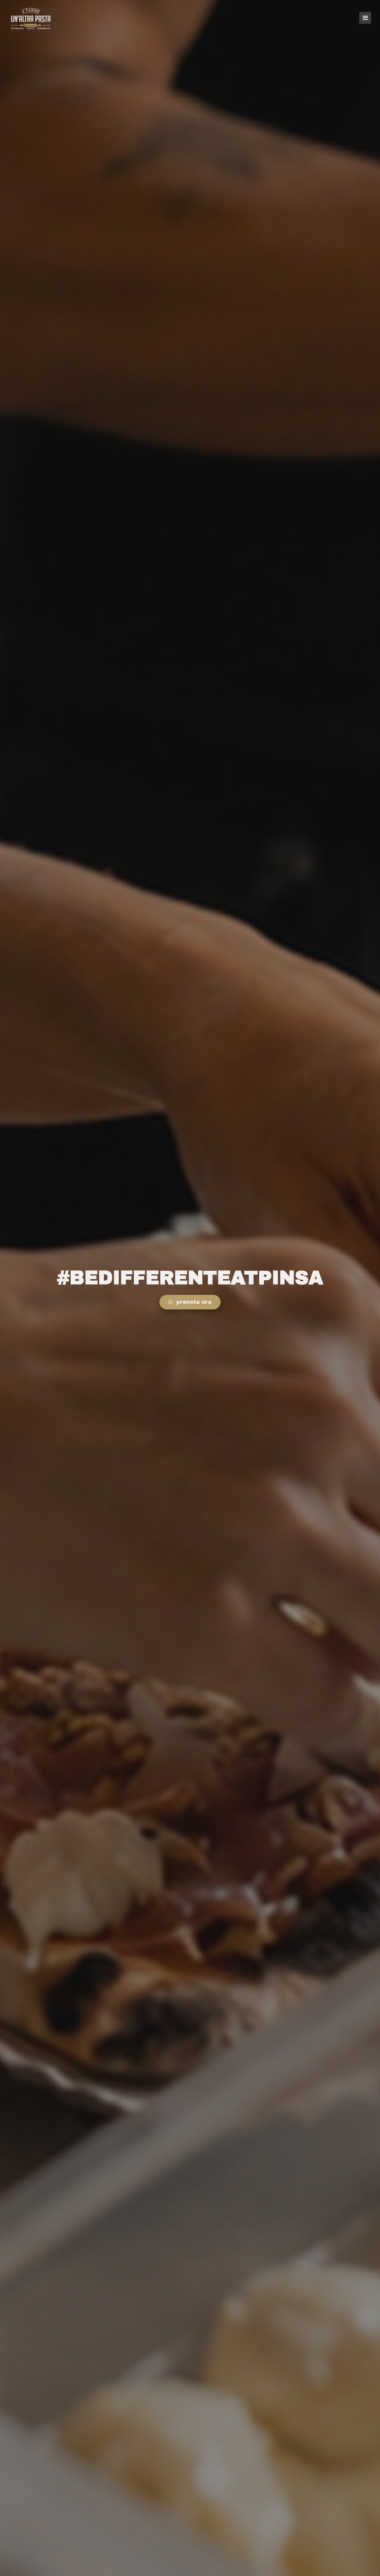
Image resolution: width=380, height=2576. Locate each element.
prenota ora (193, 1302)
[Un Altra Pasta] (31, 18)
